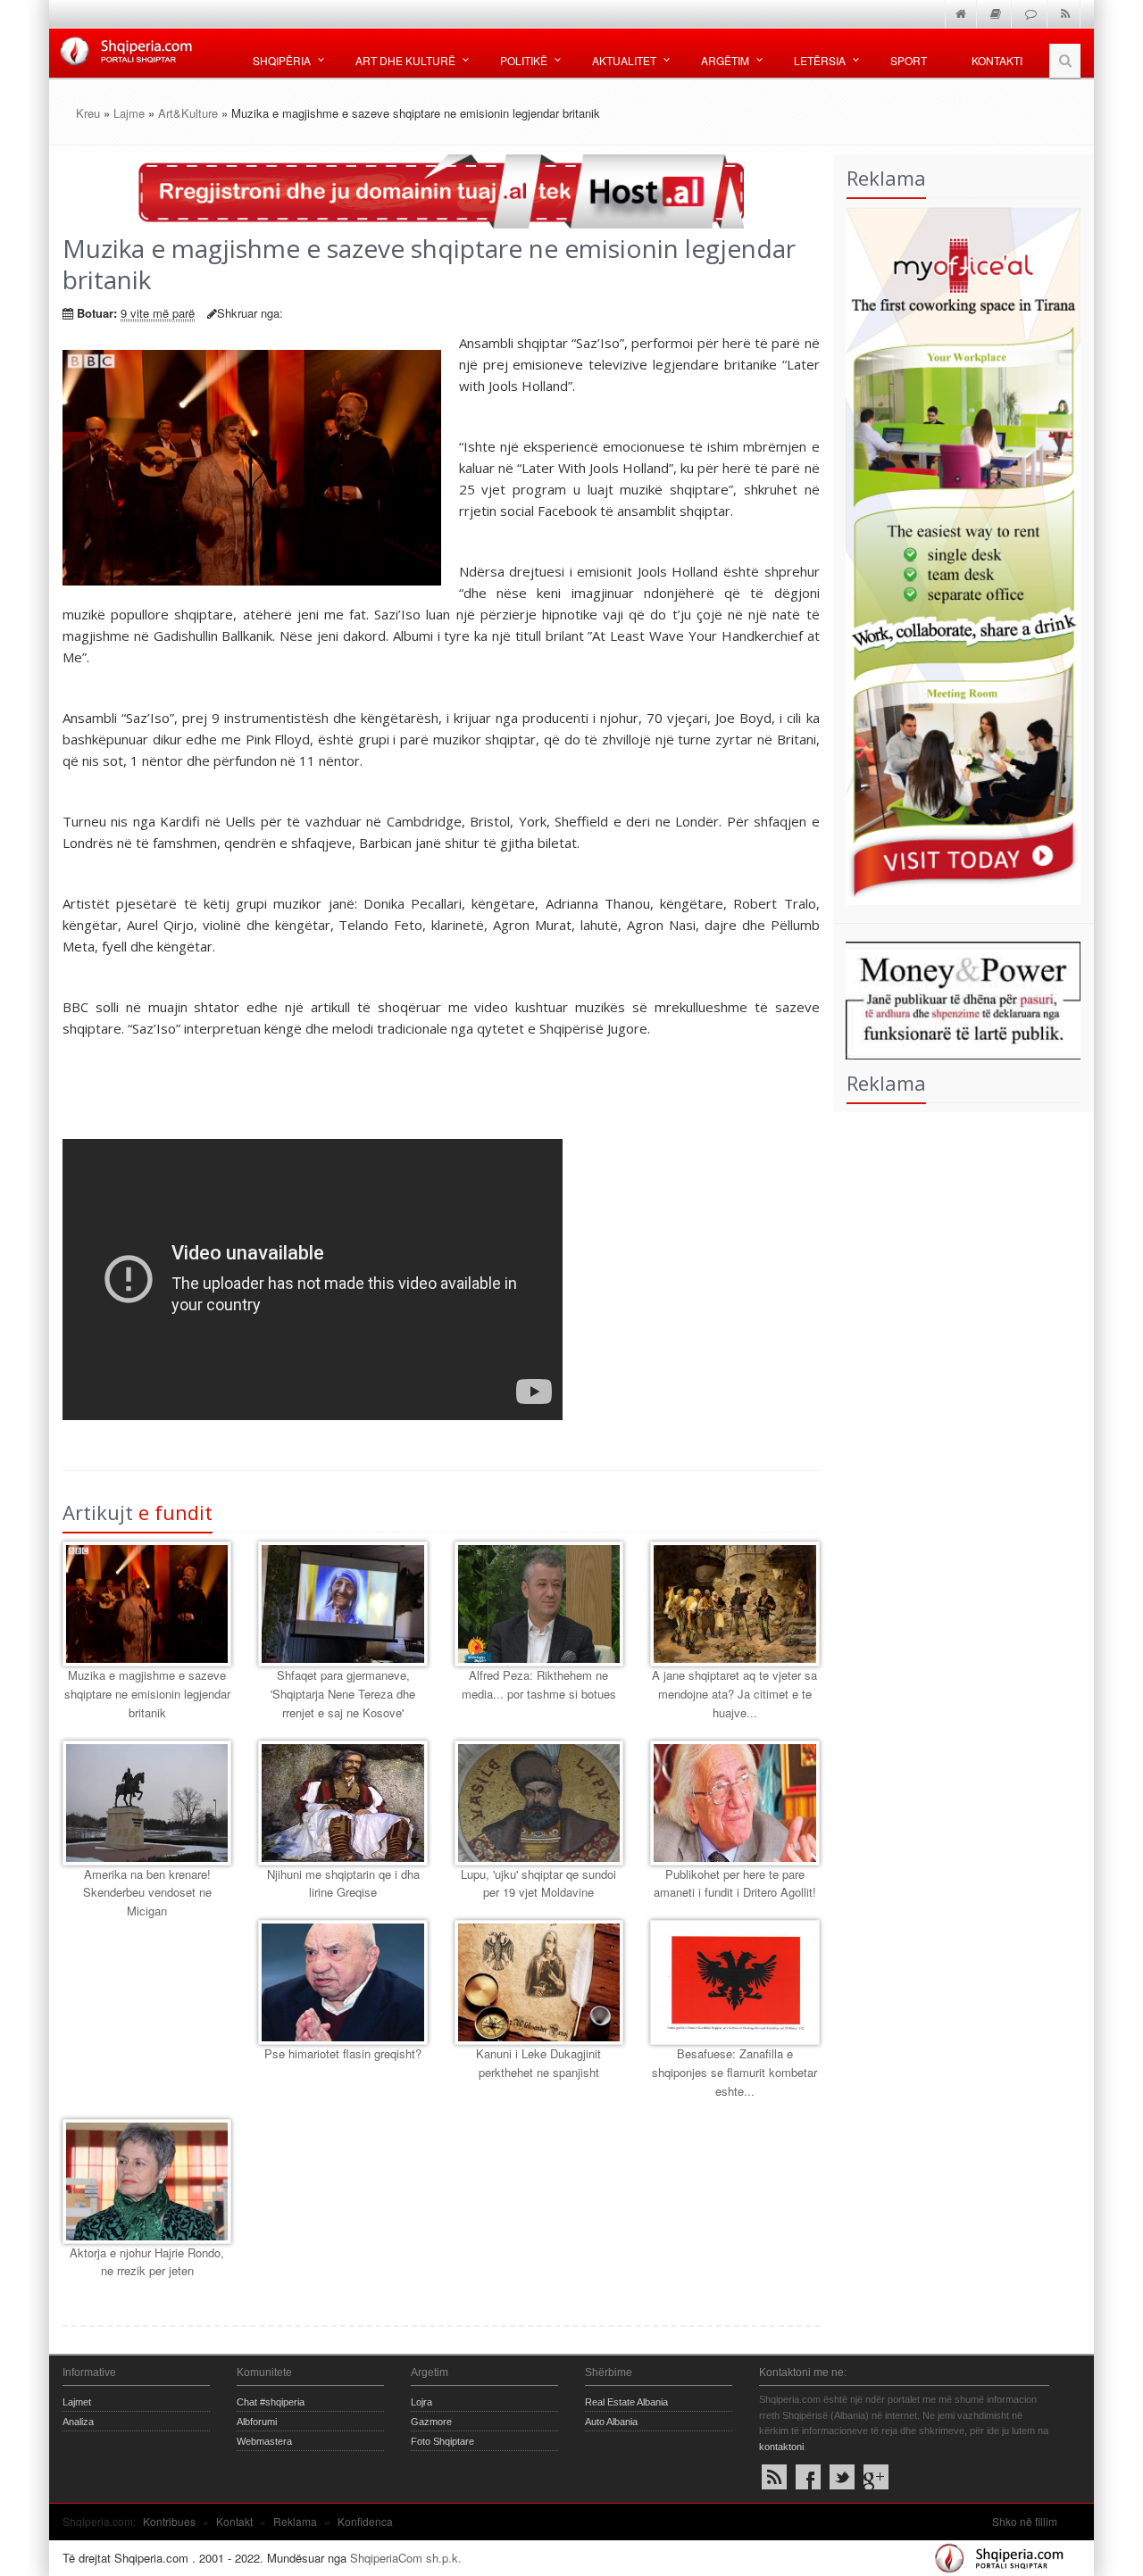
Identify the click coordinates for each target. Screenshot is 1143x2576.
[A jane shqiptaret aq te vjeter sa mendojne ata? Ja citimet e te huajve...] (734, 1604)
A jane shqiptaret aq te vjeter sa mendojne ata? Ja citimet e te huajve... (734, 1694)
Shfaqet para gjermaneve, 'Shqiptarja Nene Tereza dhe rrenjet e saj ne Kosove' (343, 1694)
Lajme (129, 113)
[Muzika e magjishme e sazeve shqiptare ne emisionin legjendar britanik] (147, 1604)
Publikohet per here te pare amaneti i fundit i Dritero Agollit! (735, 1883)
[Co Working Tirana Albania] (957, 554)
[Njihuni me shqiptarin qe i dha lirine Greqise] (342, 1803)
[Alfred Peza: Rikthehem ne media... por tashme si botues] (539, 1604)
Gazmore (431, 2422)
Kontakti (997, 60)
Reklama (295, 2521)
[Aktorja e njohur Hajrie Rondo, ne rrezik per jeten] (147, 2181)
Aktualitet (624, 60)
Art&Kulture (188, 113)
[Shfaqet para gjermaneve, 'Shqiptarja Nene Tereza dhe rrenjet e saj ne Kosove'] (342, 1604)
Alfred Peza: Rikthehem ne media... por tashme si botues (539, 1684)
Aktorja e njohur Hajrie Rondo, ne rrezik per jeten (147, 2262)
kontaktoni (781, 2447)
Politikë (524, 60)
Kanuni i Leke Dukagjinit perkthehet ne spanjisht (538, 2063)
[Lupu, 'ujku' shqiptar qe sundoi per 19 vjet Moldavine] (539, 1803)
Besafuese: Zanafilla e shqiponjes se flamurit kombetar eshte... (734, 2072)
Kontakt (234, 2521)
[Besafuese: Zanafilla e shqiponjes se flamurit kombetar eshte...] (734, 1982)
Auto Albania (611, 2422)
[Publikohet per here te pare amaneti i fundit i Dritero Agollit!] (734, 1803)
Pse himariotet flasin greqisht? (343, 2053)
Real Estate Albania (626, 2402)
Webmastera (264, 2441)
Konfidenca (365, 2521)
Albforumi (257, 2422)
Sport (909, 60)
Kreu (88, 113)
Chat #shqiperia (271, 2402)
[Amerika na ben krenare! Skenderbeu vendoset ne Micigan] (147, 1803)
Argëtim (725, 60)
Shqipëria (282, 60)
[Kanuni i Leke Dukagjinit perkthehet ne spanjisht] (539, 1982)
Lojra (421, 2402)
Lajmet (77, 2402)
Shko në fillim (1025, 2521)
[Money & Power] (957, 998)
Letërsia (820, 60)
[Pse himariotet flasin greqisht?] (342, 1982)
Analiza (78, 2422)
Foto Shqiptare (442, 2441)
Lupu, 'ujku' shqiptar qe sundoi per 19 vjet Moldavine (538, 1883)
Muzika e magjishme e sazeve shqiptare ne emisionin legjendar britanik (147, 1694)
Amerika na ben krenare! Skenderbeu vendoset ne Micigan (147, 1893)
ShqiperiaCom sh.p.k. (406, 2558)
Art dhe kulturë (405, 60)
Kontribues (169, 2521)
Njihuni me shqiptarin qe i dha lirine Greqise (343, 1883)
